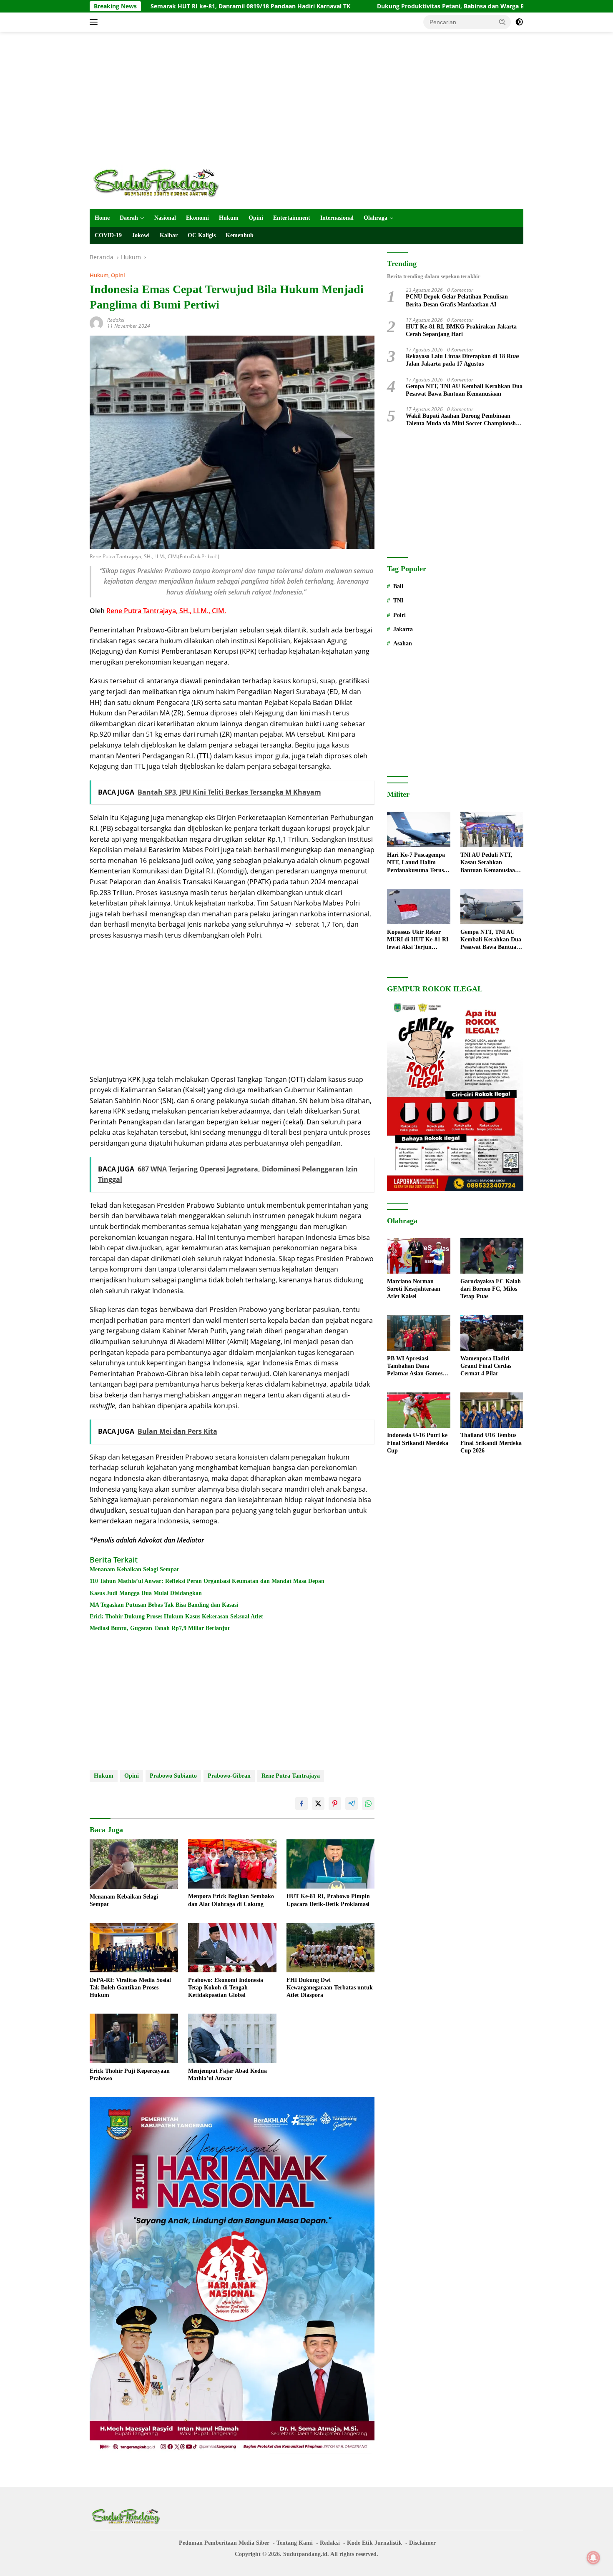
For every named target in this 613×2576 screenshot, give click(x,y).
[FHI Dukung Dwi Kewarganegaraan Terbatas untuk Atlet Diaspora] (331, 1948)
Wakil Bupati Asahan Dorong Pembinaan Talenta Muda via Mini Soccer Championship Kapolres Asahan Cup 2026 (463, 420)
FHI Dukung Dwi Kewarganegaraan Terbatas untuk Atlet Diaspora (330, 1988)
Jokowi (141, 235)
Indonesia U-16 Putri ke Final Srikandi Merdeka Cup (418, 1443)
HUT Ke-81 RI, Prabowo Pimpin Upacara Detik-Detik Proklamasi (328, 1900)
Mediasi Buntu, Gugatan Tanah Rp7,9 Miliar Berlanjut (160, 1628)
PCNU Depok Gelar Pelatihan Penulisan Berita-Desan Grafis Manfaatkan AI (457, 301)
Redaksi (116, 320)
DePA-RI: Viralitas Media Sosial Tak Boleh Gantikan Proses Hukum (130, 1988)
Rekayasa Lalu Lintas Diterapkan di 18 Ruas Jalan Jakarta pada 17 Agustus (462, 360)
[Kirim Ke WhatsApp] (368, 1803)
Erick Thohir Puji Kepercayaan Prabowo (130, 2075)
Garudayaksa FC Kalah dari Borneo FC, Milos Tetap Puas (491, 1289)
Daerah (129, 218)
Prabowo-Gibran (229, 1776)
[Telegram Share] (352, 1803)
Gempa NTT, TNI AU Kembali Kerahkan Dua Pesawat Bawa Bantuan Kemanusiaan (464, 390)
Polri (399, 615)
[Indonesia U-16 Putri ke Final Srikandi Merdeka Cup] (418, 1410)
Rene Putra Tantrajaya (291, 1776)
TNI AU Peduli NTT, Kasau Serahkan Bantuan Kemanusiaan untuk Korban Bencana (490, 863)
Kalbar (169, 235)
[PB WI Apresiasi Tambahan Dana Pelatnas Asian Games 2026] (418, 1333)
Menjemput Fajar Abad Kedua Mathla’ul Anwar (227, 2075)
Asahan (403, 643)
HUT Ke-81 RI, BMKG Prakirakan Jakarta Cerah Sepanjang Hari (461, 330)
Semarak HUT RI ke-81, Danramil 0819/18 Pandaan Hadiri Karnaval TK (149, 6)
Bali (398, 586)
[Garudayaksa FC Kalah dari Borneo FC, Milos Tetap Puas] (492, 1256)
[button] (502, 22)
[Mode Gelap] (519, 22)
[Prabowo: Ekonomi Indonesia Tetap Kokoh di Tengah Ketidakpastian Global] (232, 1948)
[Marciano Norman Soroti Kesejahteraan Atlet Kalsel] (418, 1256)
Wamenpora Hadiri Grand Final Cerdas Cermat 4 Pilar (486, 1366)
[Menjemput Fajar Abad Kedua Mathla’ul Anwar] (232, 2038)
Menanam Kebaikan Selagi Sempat (134, 1569)
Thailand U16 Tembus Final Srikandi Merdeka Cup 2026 (491, 1443)
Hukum (229, 218)
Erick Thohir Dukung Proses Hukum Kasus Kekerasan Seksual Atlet (176, 1617)
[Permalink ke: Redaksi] (96, 322)
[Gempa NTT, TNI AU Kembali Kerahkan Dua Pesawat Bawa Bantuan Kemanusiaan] (492, 907)
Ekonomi (197, 218)
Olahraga (376, 218)
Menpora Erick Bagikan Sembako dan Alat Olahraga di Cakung (231, 1900)
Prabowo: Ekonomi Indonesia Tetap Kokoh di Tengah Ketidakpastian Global (226, 1988)
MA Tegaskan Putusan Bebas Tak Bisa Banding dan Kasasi (164, 1605)
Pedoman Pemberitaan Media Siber (224, 2543)
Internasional (337, 218)
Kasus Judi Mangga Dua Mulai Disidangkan (146, 1593)
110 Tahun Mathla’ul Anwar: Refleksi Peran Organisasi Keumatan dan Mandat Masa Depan (207, 1581)
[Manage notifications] (593, 2558)
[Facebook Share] (301, 1803)
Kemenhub (240, 235)
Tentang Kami (295, 2543)
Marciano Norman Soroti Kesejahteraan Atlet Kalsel (414, 1289)
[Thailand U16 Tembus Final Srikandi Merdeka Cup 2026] (492, 1410)
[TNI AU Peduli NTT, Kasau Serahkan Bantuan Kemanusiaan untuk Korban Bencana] (492, 829)
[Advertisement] (306, 98)
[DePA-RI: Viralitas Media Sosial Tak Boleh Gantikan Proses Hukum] (134, 1948)
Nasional (165, 218)
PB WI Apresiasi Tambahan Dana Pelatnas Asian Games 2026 (415, 1367)
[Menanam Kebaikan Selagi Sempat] (134, 1864)
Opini (256, 218)
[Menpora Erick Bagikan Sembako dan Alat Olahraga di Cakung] (232, 1864)
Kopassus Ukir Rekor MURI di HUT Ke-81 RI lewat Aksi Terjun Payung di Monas (418, 940)
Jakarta (403, 629)
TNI (398, 601)
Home (102, 218)
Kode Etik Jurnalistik (374, 2543)
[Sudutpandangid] (158, 182)
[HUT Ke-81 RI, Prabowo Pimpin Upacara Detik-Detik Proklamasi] (331, 1864)
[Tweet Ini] (318, 1803)
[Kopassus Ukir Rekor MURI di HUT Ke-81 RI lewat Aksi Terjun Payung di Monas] (418, 907)
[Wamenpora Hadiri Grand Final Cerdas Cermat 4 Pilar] (492, 1333)
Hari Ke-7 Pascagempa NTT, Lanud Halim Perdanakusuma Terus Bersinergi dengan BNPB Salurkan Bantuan (418, 863)
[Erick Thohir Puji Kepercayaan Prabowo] (134, 2038)
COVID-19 (108, 235)
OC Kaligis (202, 235)
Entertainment (292, 218)
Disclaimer (422, 2543)
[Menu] (95, 22)
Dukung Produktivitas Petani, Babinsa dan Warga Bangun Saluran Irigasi (380, 6)
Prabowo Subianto (173, 1776)
